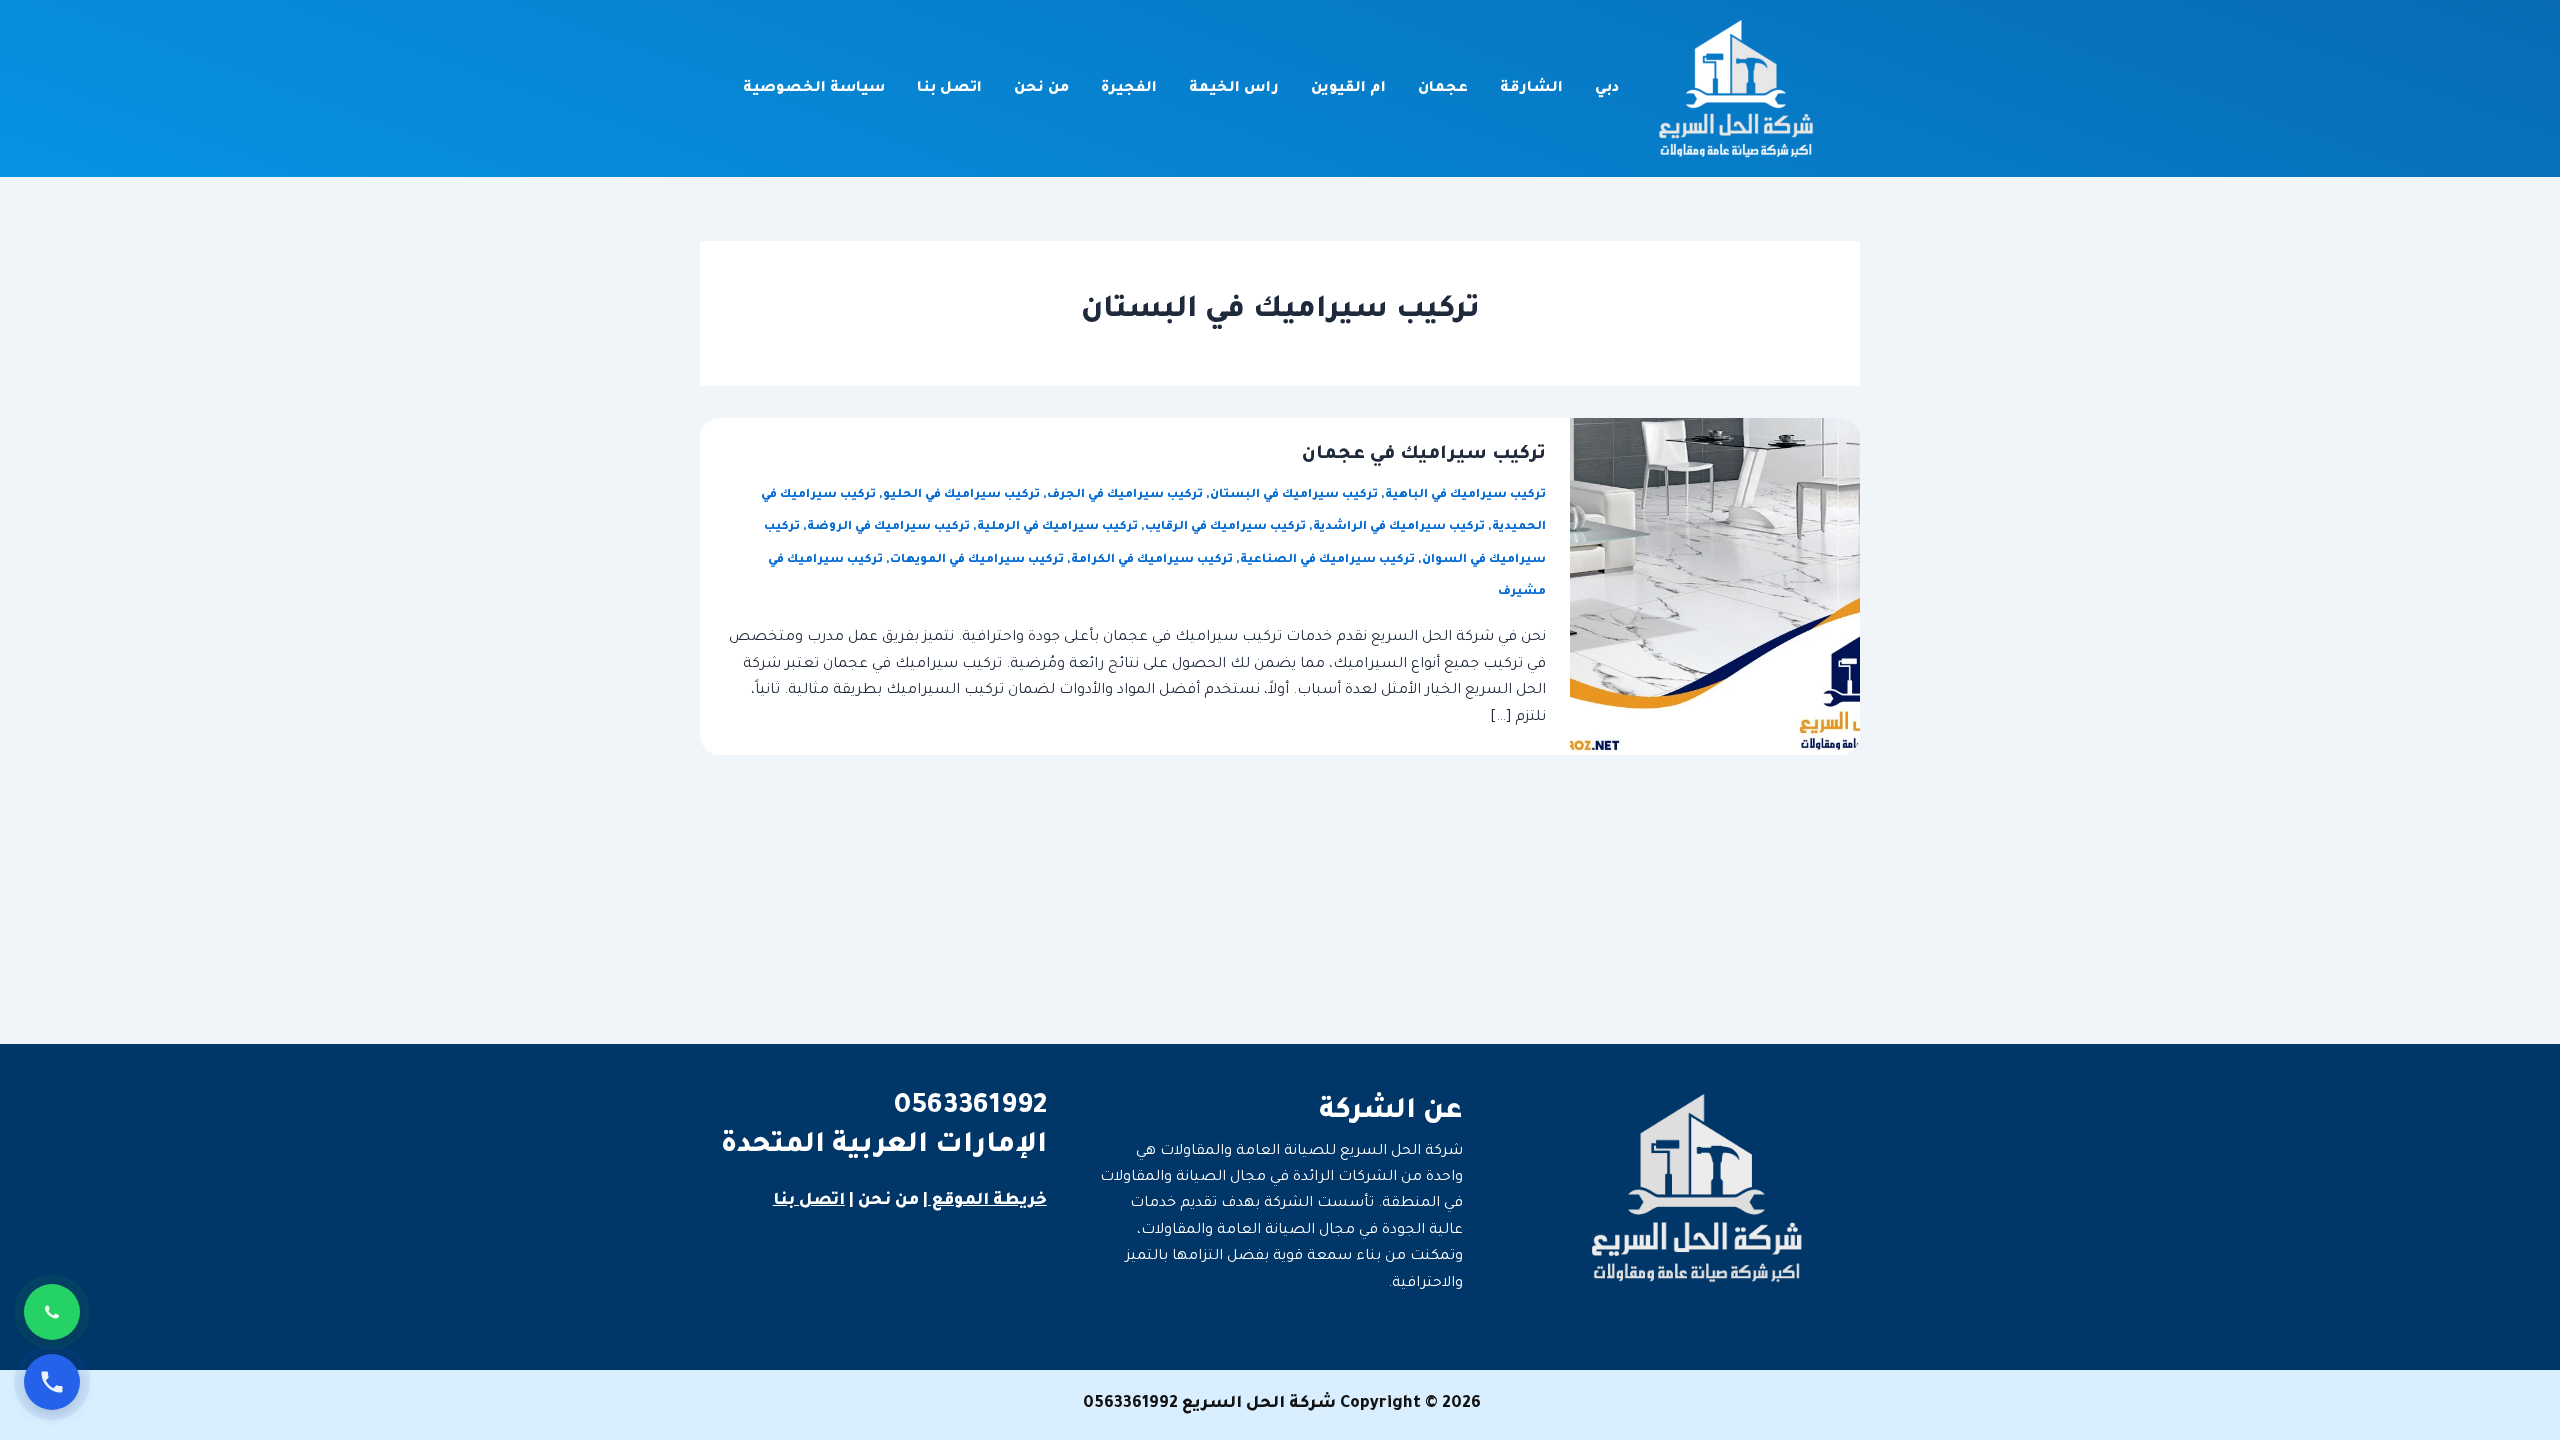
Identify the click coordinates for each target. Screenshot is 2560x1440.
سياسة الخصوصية (814, 89)
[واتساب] (52, 1312)
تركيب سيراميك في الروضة (888, 527)
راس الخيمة (1234, 89)
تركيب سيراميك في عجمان (1424, 455)
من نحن (1041, 89)
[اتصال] (52, 1382)
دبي (1607, 89)
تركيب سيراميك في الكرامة (1152, 560)
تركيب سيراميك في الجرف (1125, 495)
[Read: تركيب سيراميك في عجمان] (1715, 588)
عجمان (1443, 89)
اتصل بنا (949, 89)
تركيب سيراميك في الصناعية (1327, 560)
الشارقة (1531, 89)
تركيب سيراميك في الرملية (1057, 527)
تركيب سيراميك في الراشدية (1399, 527)
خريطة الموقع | (985, 1201)
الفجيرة (1129, 89)
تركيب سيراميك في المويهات (977, 560)
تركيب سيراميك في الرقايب (1225, 527)
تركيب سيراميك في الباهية (1465, 495)
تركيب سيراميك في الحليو (961, 495)
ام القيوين (1348, 89)
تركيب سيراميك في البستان (1294, 495)
